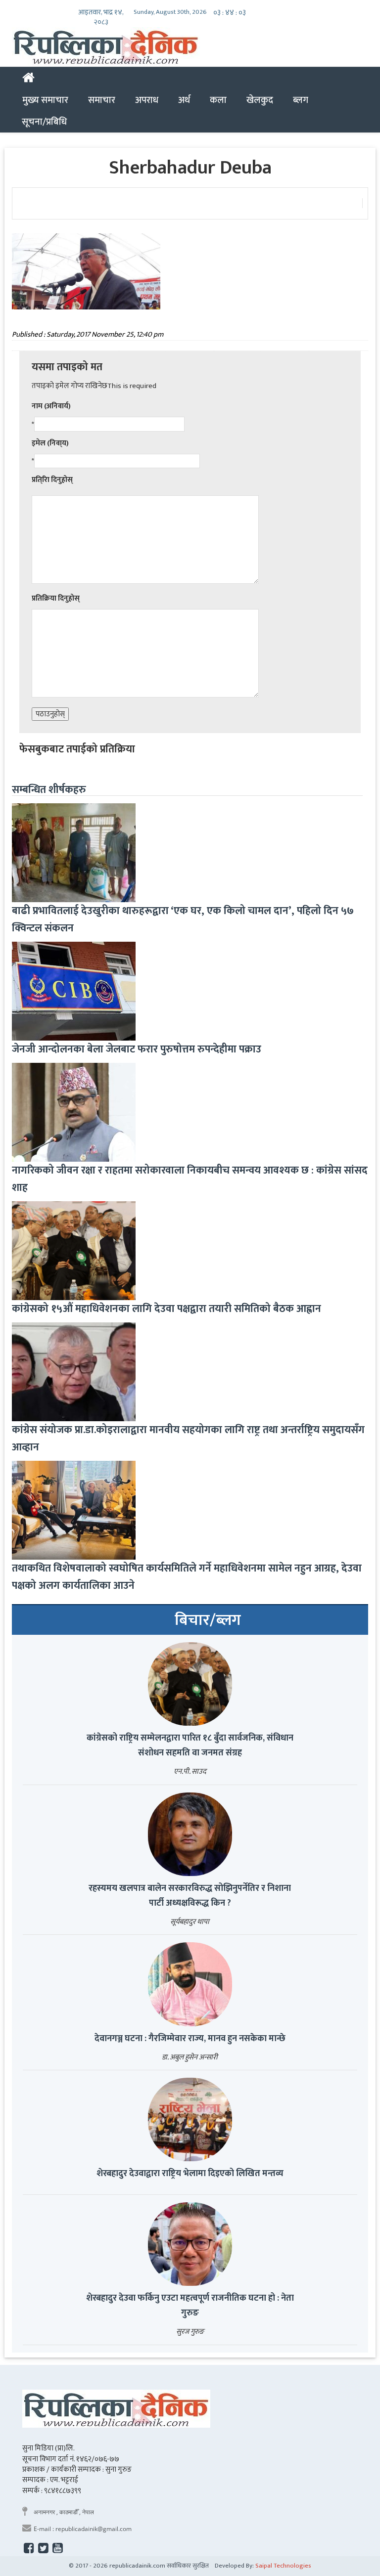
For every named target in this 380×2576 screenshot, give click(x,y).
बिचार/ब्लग (208, 1620)
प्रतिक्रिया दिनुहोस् (56, 598)
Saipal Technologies (283, 2566)
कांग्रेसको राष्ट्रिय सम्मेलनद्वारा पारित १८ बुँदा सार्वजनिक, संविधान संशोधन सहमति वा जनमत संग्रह (190, 1746)
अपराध (147, 100)
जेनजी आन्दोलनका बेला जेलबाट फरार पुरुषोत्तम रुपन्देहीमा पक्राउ (137, 1049)
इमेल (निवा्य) (50, 443)
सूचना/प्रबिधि (44, 122)
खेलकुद (260, 100)
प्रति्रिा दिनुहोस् (52, 480)
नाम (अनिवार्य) (51, 406)
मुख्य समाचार (45, 100)
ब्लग (301, 100)
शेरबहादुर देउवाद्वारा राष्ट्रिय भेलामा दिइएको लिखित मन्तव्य (190, 2174)
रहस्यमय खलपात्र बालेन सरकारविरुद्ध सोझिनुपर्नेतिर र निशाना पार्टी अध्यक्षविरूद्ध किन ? (190, 1896)
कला (218, 100)
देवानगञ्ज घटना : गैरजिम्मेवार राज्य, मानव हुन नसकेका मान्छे (190, 2039)
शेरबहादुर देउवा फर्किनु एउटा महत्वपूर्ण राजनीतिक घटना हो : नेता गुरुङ (190, 2306)
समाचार (102, 100)
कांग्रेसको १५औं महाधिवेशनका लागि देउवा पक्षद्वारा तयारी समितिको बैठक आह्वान (166, 1309)
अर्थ (184, 100)
